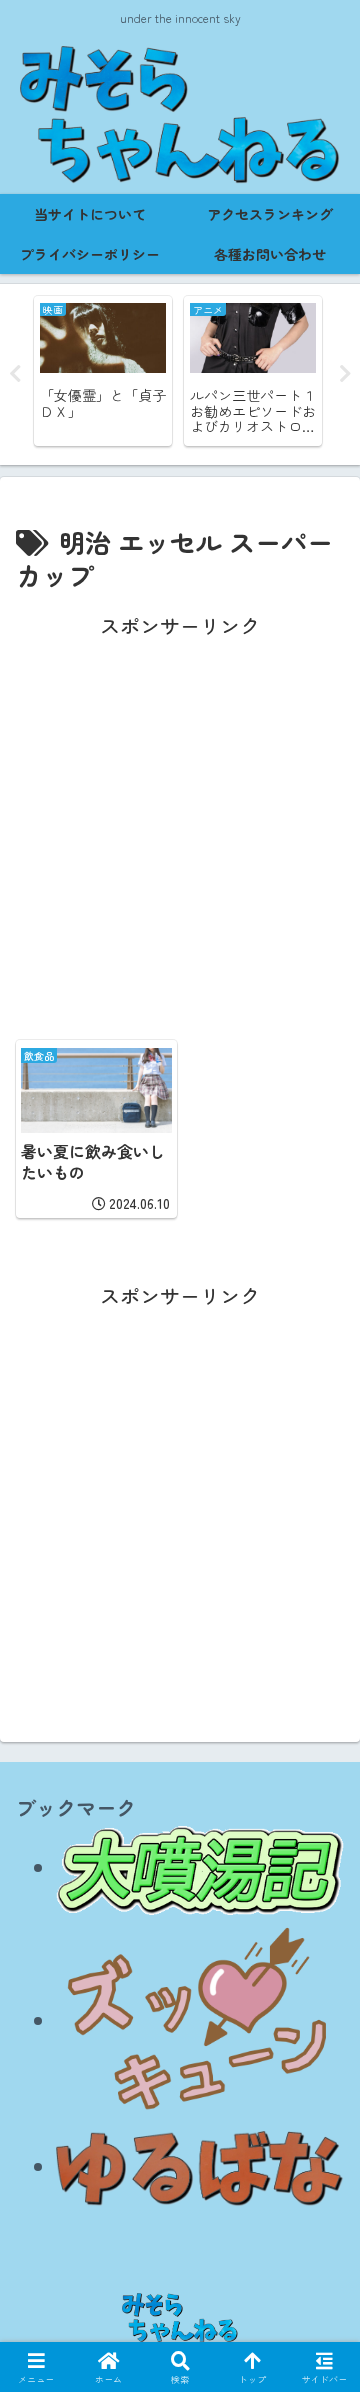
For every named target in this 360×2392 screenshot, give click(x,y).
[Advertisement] (180, 824)
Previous (15, 374)
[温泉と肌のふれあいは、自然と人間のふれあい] (200, 1866)
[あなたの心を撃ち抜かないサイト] (200, 2019)
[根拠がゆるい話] (200, 2165)
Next (345, 374)
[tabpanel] (137, 371)
